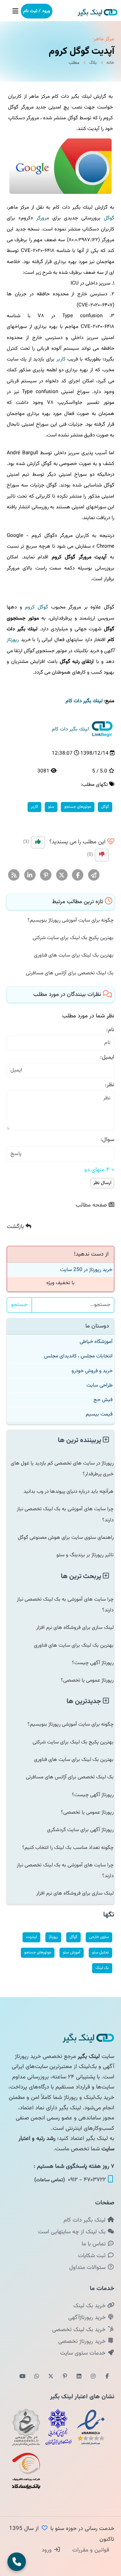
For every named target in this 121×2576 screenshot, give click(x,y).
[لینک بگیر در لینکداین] (79, 2377)
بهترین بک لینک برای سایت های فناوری (74, 955)
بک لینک (102, 1968)
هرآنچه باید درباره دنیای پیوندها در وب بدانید (69, 1491)
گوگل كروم (36, 607)
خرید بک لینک (90, 2306)
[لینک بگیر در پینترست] (65, 2377)
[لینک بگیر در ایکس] (51, 2377)
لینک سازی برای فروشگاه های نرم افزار (75, 1628)
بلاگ (93, 63)
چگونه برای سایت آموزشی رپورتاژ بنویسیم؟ (71, 920)
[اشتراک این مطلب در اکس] (62, 875)
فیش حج (103, 1400)
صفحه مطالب (92, 1205)
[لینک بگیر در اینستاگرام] (93, 2377)
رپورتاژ (13, 640)
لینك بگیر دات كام (84, 701)
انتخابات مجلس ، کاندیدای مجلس (78, 1356)
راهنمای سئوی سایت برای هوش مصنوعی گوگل (66, 1537)
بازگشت (16, 1227)
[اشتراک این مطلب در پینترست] (46, 875)
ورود (48, 2550)
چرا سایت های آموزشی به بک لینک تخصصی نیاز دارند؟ (65, 1514)
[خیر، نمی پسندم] (102, 855)
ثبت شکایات (93, 2256)
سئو (51, 807)
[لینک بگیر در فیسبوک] (107, 2377)
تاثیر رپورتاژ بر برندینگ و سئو (85, 1555)
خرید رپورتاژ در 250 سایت (86, 1270)
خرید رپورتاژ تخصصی (83, 2341)
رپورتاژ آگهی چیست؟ (93, 1663)
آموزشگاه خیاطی (96, 1342)
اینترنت (31, 1937)
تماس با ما (94, 2244)
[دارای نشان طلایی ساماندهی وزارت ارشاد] (26, 2427)
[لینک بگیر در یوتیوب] (23, 2377)
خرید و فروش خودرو (92, 1371)
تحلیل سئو (100, 1952)
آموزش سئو (72, 1952)
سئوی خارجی (99, 1937)
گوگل (109, 218)
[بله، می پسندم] (38, 842)
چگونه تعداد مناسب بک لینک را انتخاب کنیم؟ (68, 1848)
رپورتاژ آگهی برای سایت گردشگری (80, 1830)
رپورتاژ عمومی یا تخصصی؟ (87, 1680)
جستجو (19, 1305)
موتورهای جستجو (78, 807)
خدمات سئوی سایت (84, 2353)
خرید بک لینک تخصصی (80, 2330)
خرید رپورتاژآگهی (88, 2318)
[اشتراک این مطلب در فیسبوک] (78, 875)
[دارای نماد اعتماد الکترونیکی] (91, 2427)
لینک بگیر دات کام (85, 2220)
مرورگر (43, 218)
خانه (110, 63)
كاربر (61, 359)
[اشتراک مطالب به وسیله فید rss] (14, 875)
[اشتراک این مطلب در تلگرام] (94, 875)
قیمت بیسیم (99, 1414)
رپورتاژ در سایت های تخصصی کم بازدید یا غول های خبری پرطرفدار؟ (62, 1469)
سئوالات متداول (88, 2268)
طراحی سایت (99, 1385)
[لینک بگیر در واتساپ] (37, 2377)
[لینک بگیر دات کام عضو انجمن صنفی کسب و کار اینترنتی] (58, 2427)
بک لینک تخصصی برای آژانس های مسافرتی (70, 973)
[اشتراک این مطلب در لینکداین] (30, 875)
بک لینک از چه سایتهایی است (73, 2232)
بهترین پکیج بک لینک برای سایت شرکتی (73, 938)
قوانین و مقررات (90, 2550)
